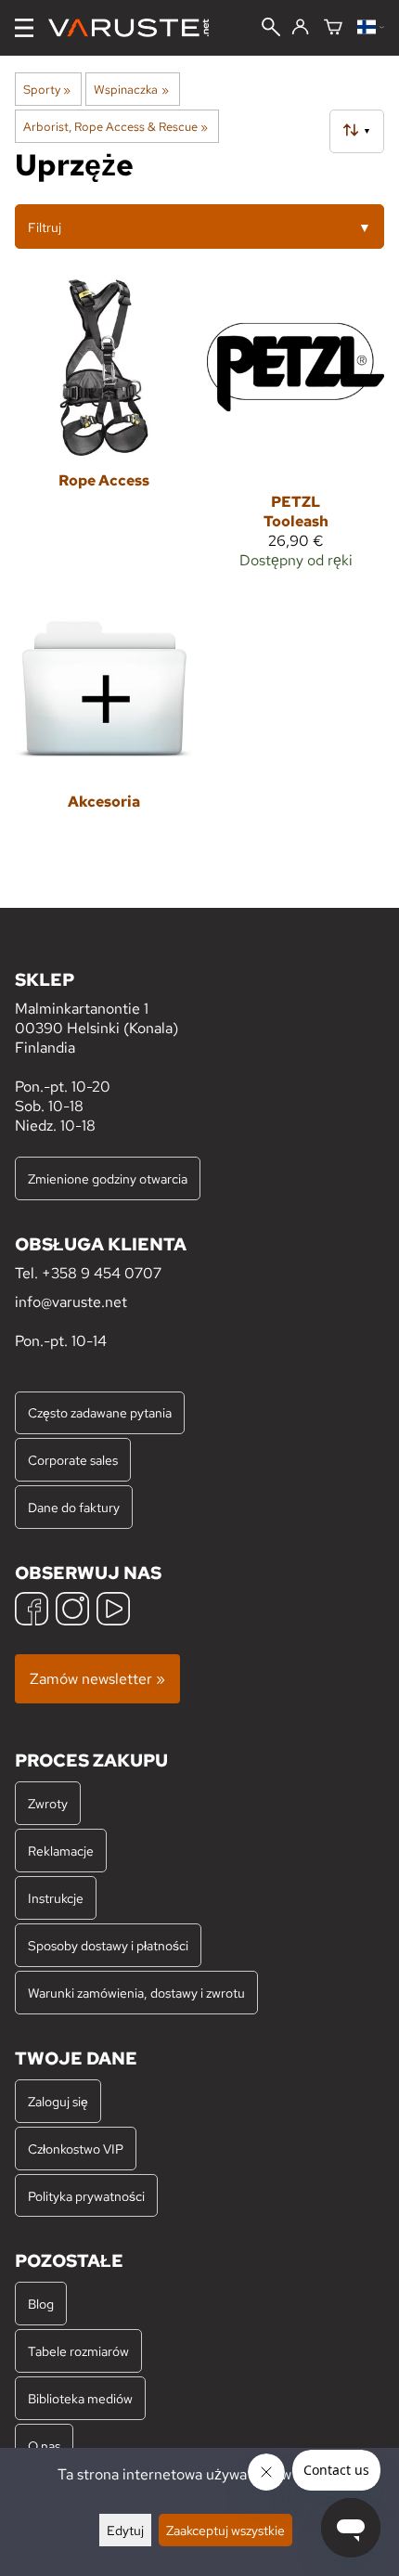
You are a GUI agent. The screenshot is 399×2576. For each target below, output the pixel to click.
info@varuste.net (71, 1302)
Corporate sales (73, 1460)
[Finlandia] (371, 28)
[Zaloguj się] (300, 28)
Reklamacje (61, 1851)
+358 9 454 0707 (102, 1273)
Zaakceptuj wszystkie (225, 2530)
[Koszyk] (333, 28)
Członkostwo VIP (76, 2149)
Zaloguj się (58, 2101)
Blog (41, 2304)
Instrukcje (56, 1898)
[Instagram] (72, 1611)
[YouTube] (113, 1611)
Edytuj (125, 2530)
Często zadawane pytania (100, 1412)
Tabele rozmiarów (78, 2351)
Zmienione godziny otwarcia (108, 1178)
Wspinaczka (131, 89)
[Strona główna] (136, 28)
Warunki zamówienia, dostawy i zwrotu (136, 1993)
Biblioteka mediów (80, 2398)
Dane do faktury (74, 1507)
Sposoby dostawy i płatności (108, 1945)
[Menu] (24, 28)
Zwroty (48, 1803)
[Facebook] (32, 1611)
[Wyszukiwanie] (271, 29)
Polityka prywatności (86, 2196)
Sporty (47, 89)
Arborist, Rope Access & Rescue (116, 126)
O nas (44, 2446)
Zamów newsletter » (97, 1679)
